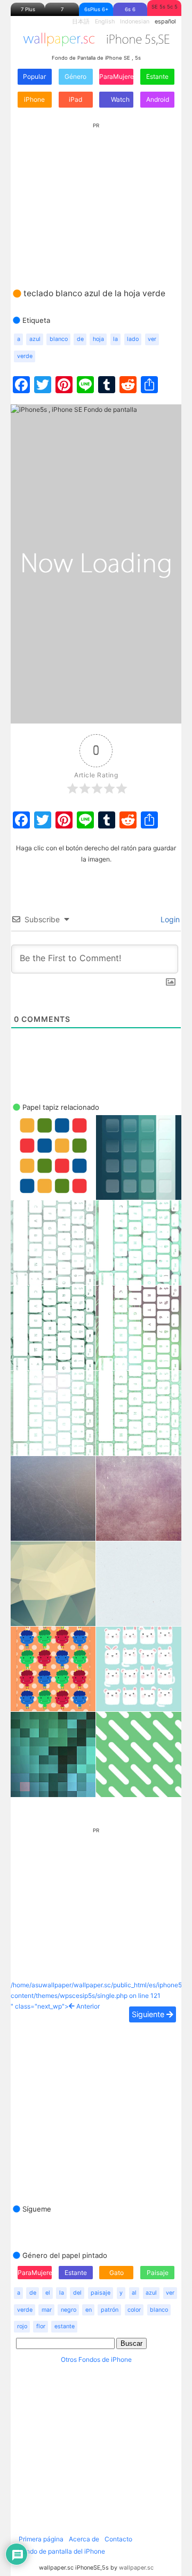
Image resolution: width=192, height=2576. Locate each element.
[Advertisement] (96, 195)
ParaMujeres (116, 76)
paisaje (101, 2293)
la (115, 339)
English (105, 22)
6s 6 (130, 9)
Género (75, 76)
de (80, 339)
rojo (22, 2326)
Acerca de (84, 2539)
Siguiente (149, 2014)
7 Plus (28, 9)
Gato (117, 2273)
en (89, 2310)
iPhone (34, 99)
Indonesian (135, 22)
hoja (98, 339)
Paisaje (158, 2273)
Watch (119, 99)
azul (35, 339)
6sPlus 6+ (96, 9)
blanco (59, 339)
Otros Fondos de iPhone (96, 2359)
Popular (34, 76)
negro (69, 2310)
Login (169, 919)
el (48, 2293)
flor (41, 2326)
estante (65, 2326)
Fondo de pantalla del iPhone (62, 2551)
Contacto (118, 2539)
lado (133, 339)
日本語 (81, 22)
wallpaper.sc (136, 2568)
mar (47, 2310)
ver (152, 339)
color (134, 2310)
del (77, 2293)
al (134, 2293)
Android (158, 99)
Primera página (41, 2539)
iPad (75, 99)
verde (25, 356)
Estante (157, 76)
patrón (110, 2310)
